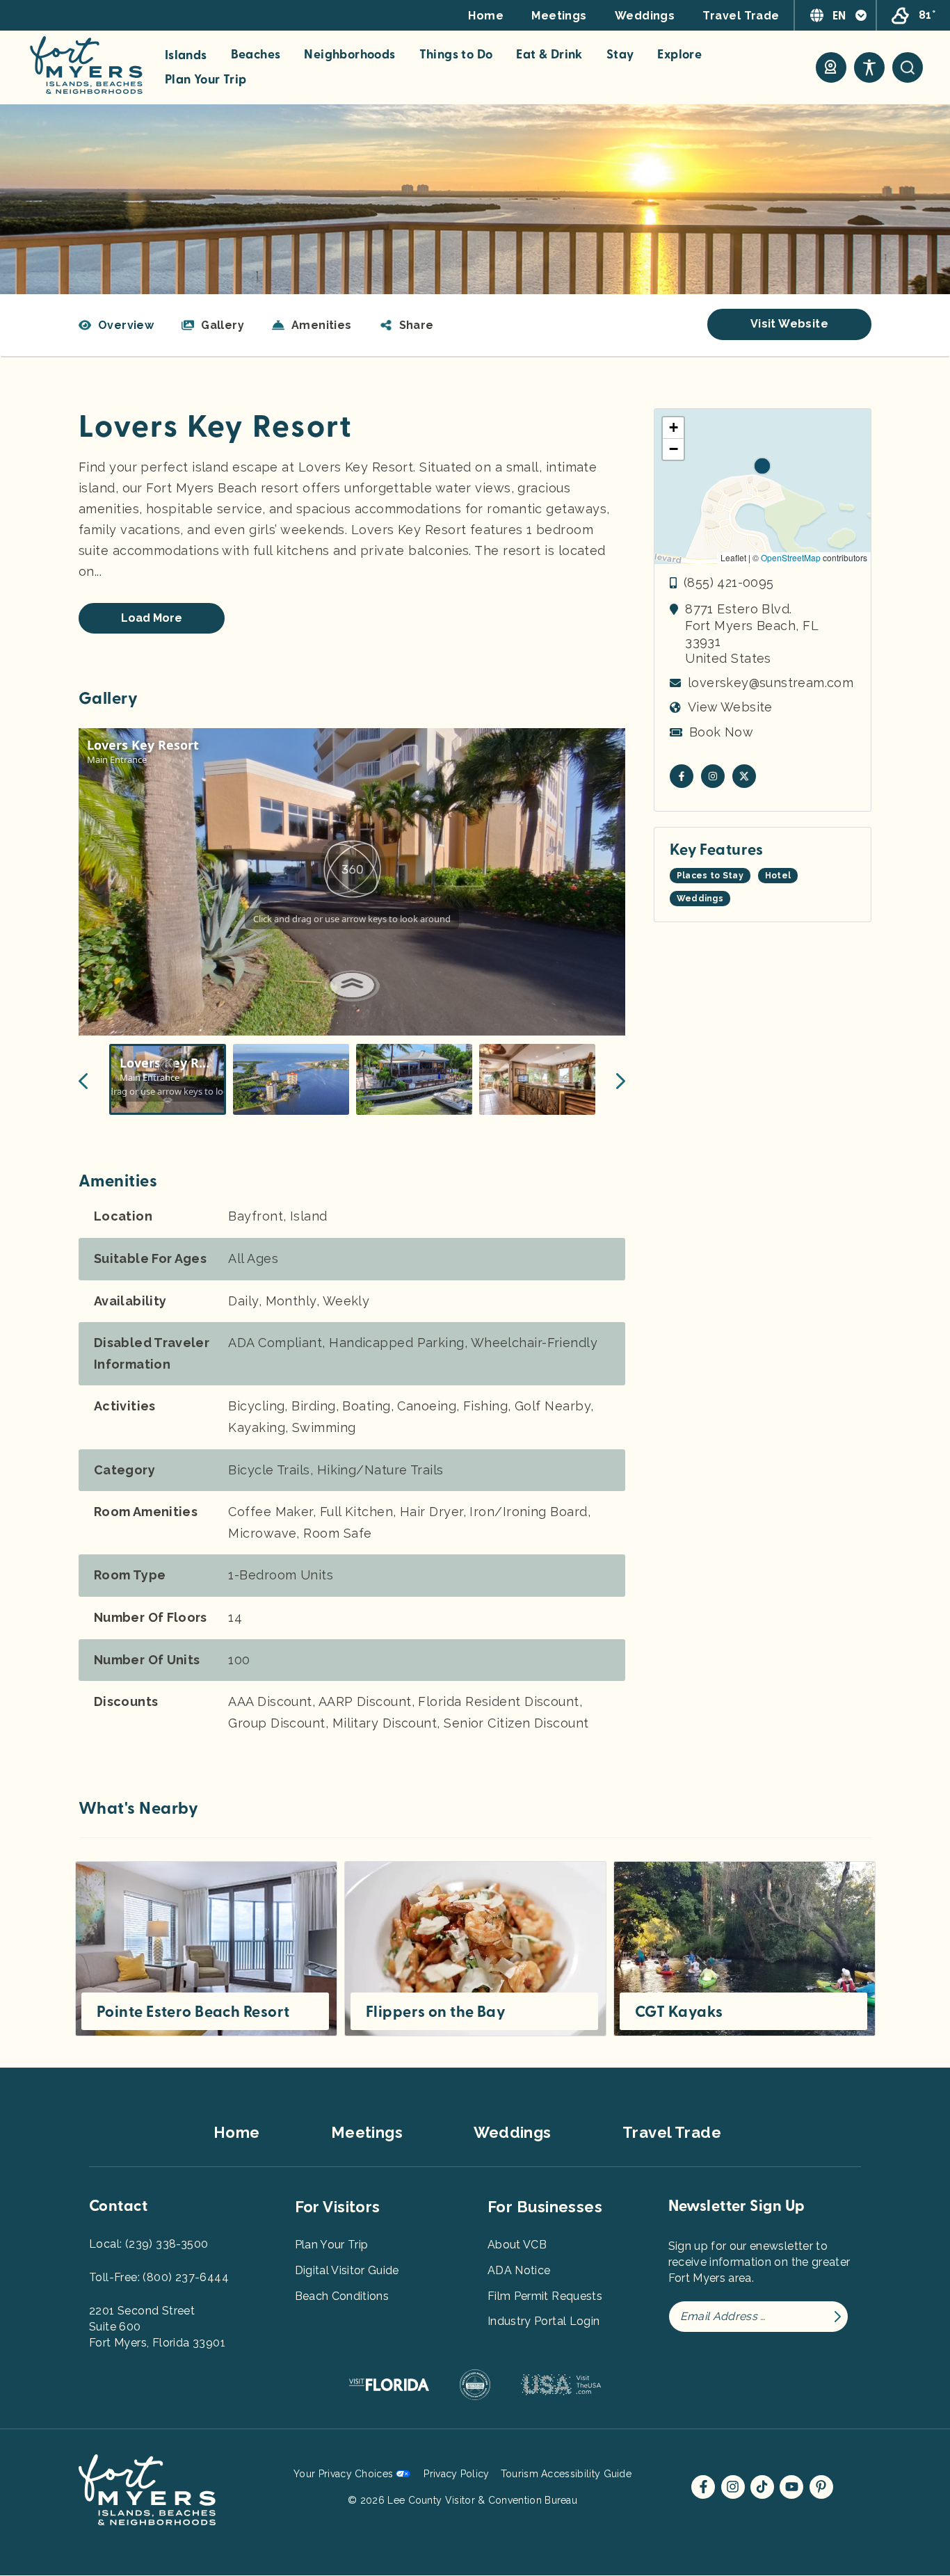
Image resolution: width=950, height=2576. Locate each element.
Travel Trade (741, 16)
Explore (679, 55)
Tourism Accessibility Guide (566, 2474)
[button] (407, 325)
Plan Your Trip (206, 80)
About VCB (517, 2245)
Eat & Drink (549, 55)
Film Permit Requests (545, 2296)
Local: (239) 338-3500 (148, 2244)
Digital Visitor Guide (347, 2270)
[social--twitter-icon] (744, 776)
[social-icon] (831, 67)
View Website (730, 707)
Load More (152, 618)
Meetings (559, 16)
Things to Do (456, 55)
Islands (186, 56)
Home (486, 16)
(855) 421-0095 (729, 582)
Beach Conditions (342, 2296)
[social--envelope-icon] (682, 776)
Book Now (721, 732)
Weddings (645, 16)
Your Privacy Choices (343, 2474)
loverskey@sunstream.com (771, 683)
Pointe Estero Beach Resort (193, 2012)
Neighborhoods (349, 55)
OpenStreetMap (791, 557)
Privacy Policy (456, 2474)
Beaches (256, 55)
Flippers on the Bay (436, 2012)
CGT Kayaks (679, 2012)
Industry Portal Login (544, 2321)
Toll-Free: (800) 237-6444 (159, 2277)
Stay (620, 55)
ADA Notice (519, 2270)
